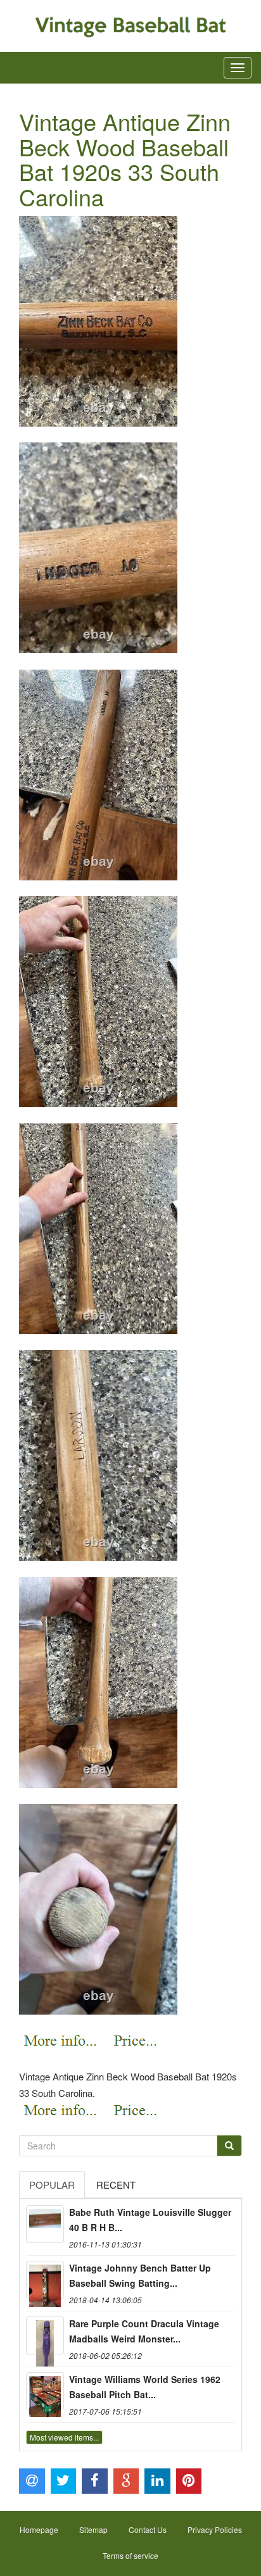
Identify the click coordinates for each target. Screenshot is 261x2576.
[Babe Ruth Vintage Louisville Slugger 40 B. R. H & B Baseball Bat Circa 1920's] (45, 2224)
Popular (52, 2185)
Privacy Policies (215, 2529)
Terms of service (130, 2555)
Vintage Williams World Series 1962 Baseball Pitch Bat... (145, 2387)
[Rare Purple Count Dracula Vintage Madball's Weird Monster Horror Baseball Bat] (45, 2335)
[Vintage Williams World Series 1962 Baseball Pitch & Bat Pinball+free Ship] (45, 2391)
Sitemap (93, 2529)
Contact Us (148, 2529)
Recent (116, 2185)
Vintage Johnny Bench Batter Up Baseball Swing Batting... (140, 2275)
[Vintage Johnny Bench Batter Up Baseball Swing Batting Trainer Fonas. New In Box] (45, 2280)
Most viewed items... (64, 2437)
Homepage (39, 2529)
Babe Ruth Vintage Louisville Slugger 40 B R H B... (150, 2220)
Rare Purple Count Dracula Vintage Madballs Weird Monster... (144, 2331)
